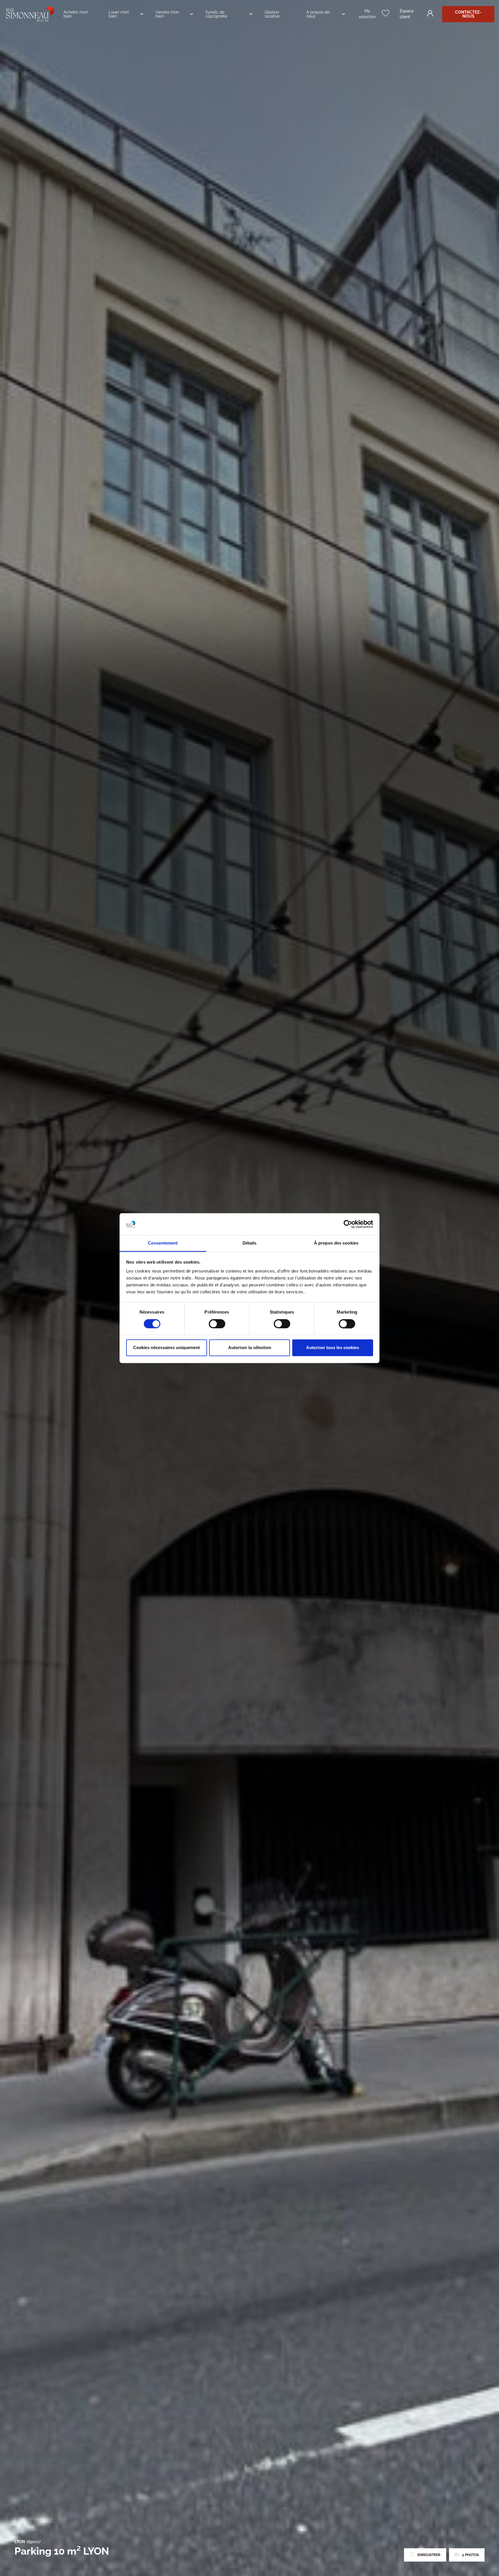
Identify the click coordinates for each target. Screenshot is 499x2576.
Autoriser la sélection (250, 1348)
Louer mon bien (119, 14)
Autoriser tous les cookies (333, 1348)
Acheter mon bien (76, 14)
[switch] (217, 1324)
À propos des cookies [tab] (336, 1243)
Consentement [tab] (163, 1243)
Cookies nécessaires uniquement (166, 1348)
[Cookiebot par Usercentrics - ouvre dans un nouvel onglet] (348, 1224)
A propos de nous (318, 14)
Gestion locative (272, 14)
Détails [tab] (250, 1243)
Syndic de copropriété (216, 14)
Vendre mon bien (167, 14)
